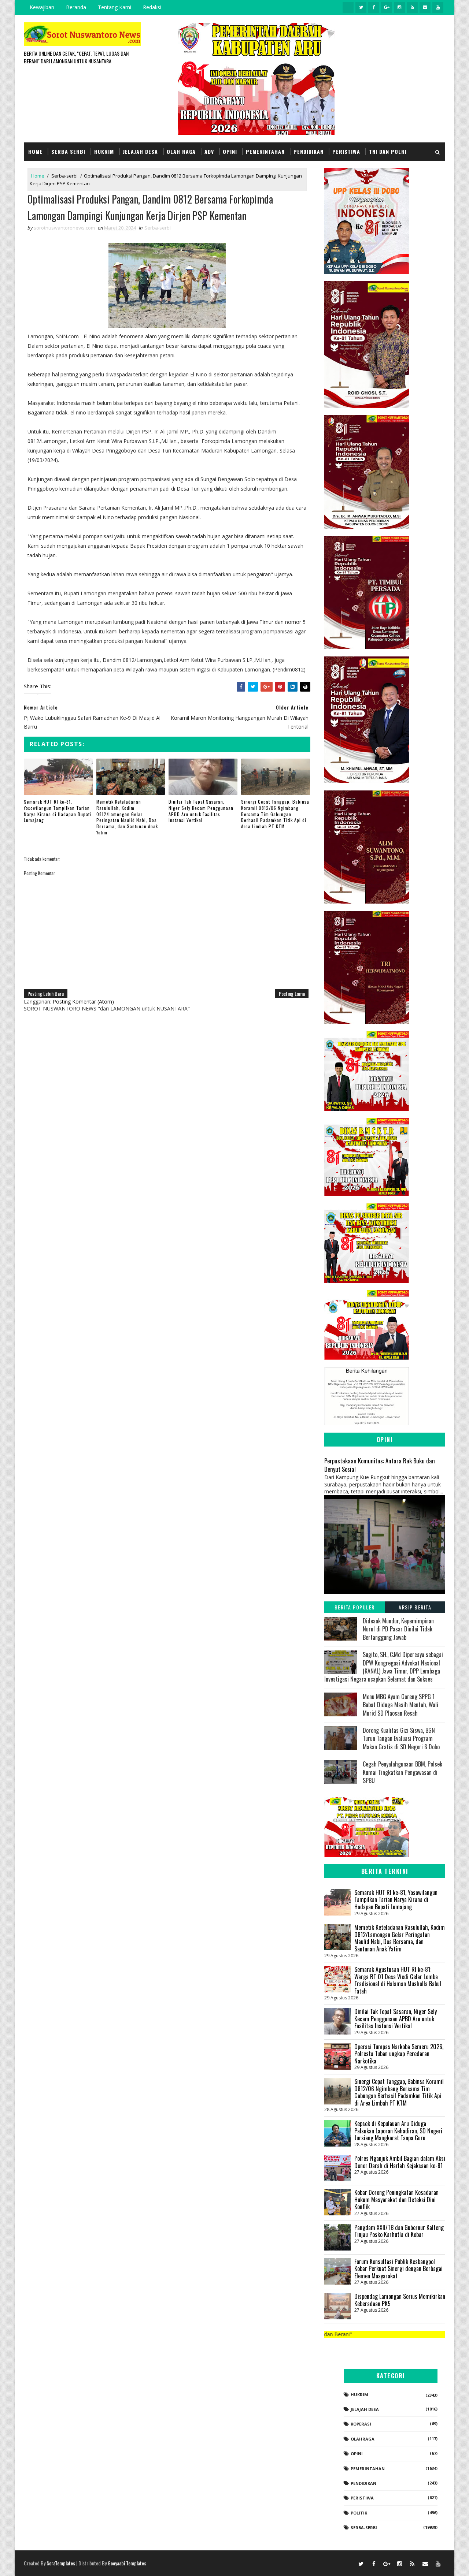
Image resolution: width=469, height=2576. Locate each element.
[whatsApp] (348, 7)
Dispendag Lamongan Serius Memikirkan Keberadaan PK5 (400, 2300)
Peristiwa (346, 151)
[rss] (412, 7)
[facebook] (374, 7)
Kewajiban (42, 7)
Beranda (76, 7)
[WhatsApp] (348, 2563)
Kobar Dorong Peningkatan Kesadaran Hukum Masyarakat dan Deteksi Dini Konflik (396, 2199)
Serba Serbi (68, 151)
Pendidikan (309, 151)
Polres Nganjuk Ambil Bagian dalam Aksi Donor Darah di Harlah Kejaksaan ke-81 (400, 2162)
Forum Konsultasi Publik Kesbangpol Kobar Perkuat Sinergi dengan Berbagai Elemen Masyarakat (398, 2269)
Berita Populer (355, 1607)
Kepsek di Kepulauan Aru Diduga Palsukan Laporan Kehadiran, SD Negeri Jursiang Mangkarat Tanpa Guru (398, 2131)
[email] (425, 7)
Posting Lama (292, 993)
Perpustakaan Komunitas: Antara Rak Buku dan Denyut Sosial (380, 1465)
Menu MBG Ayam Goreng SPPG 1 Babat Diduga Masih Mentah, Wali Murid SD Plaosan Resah (400, 1705)
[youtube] (438, 7)
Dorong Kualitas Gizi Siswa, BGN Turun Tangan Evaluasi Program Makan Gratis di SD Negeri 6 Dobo (401, 1739)
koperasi (361, 2424)
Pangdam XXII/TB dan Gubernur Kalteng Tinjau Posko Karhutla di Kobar (399, 2231)
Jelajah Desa (140, 151)
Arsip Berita (415, 1607)
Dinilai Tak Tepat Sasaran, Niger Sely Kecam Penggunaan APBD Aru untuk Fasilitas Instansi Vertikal (201, 811)
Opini (230, 151)
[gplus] (387, 7)
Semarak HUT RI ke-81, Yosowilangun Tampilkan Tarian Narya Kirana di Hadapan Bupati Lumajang (58, 811)
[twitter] (361, 7)
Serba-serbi (64, 176)
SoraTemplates (61, 2563)
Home (35, 151)
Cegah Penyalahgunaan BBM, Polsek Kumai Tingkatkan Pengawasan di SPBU (402, 1772)
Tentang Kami (115, 7)
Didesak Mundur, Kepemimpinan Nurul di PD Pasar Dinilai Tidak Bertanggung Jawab (398, 1629)
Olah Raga (181, 151)
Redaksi (152, 7)
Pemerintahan (265, 151)
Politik (359, 2513)
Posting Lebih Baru (46, 993)
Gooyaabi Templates (127, 2563)
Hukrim (104, 151)
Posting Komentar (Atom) (83, 1002)
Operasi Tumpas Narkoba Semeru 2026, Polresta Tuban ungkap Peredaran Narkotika (399, 2054)
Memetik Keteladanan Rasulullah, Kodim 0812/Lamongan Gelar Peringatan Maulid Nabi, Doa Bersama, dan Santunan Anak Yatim (127, 817)
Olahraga (363, 2439)
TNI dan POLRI (388, 151)
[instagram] (399, 7)
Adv (209, 151)
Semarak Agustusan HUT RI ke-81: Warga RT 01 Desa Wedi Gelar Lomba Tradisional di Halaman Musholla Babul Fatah (398, 1980)
